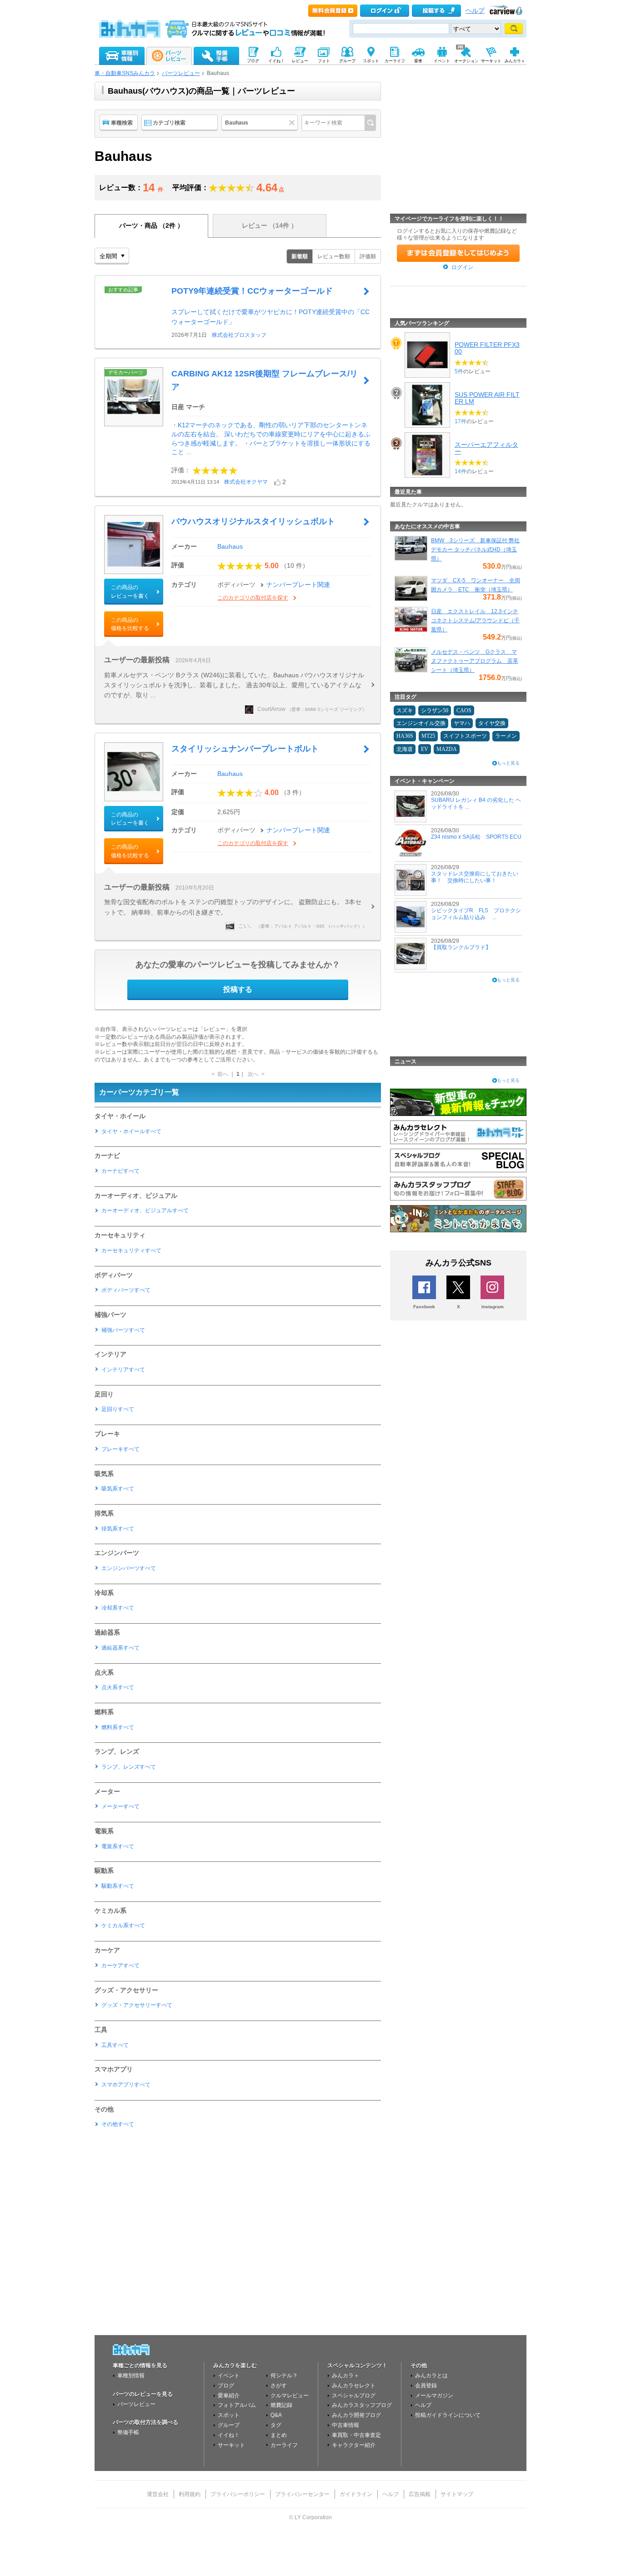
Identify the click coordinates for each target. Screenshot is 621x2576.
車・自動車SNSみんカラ (125, 73)
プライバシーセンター (302, 2494)
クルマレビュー (290, 2396)
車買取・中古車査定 (356, 2435)
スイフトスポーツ (465, 736)
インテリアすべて (123, 1370)
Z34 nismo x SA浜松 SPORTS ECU (476, 837)
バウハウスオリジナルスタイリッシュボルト (253, 521)
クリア (293, 123)
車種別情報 (131, 2376)
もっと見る (508, 763)
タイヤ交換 (492, 723)
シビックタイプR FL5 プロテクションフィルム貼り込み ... (476, 914)
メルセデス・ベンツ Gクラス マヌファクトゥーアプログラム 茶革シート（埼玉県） (475, 661)
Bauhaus (230, 546)
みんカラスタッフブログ (362, 2405)
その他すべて (118, 2124)
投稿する (238, 989)
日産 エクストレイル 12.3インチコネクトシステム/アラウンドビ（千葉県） (475, 620)
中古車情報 (346, 2425)
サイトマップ (457, 2494)
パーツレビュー (181, 73)
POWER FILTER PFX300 (487, 348)
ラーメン (506, 736)
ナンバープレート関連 (298, 585)
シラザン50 (435, 710)
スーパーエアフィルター (486, 448)
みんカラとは (431, 2376)
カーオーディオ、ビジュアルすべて (145, 1210)
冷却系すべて (118, 1608)
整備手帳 (128, 2432)
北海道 (405, 749)
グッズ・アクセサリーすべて (137, 2005)
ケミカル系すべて (123, 1926)
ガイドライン (356, 2494)
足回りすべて (118, 1409)
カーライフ (284, 2445)
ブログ (226, 2386)
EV (425, 749)
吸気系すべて (118, 1489)
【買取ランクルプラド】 (461, 947)
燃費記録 (281, 2405)
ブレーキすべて (120, 1449)
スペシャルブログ (354, 2396)
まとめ (279, 2435)
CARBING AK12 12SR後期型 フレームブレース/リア (265, 380)
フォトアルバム (237, 2405)
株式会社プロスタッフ (239, 335)
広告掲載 (420, 2494)
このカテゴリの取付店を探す (253, 598)
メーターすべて (120, 1806)
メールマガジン (434, 2396)
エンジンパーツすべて (129, 1568)
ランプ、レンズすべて (129, 1767)
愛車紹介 (229, 2396)
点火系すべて (118, 1687)
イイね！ (229, 2435)
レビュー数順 (334, 256)
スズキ (405, 710)
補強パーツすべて (123, 1330)
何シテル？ (284, 2376)
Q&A (276, 2415)
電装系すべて (118, 1846)
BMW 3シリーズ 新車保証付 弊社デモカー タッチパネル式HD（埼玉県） (475, 550)
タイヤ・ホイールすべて (131, 1131)
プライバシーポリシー (238, 2494)
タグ (276, 2425)
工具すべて (115, 2045)
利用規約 (190, 2494)
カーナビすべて (120, 1171)
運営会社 (158, 2494)
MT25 (428, 736)
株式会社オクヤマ (246, 482)
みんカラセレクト (354, 2386)
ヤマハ (462, 723)
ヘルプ (475, 11)
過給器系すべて (120, 1648)
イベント (229, 2376)
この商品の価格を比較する (130, 624)
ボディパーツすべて (126, 1290)
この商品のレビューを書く (130, 591)
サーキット (231, 2445)
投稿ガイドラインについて (448, 2415)
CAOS (464, 710)
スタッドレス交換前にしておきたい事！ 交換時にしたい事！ (475, 877)
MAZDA (447, 749)
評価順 (368, 256)
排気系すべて (118, 1529)
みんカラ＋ (346, 2376)
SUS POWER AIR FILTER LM (487, 398)
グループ (229, 2425)
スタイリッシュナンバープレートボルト (245, 749)
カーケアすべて (120, 1966)
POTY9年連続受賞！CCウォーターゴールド (252, 291)
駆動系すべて (118, 1886)
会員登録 (426, 2386)
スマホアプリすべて (126, 2085)
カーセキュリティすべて (131, 1250)
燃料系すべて (118, 1727)
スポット (229, 2415)
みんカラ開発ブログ (356, 2415)
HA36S (405, 736)
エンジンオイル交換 (421, 723)
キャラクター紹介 (354, 2445)
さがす (279, 2386)
